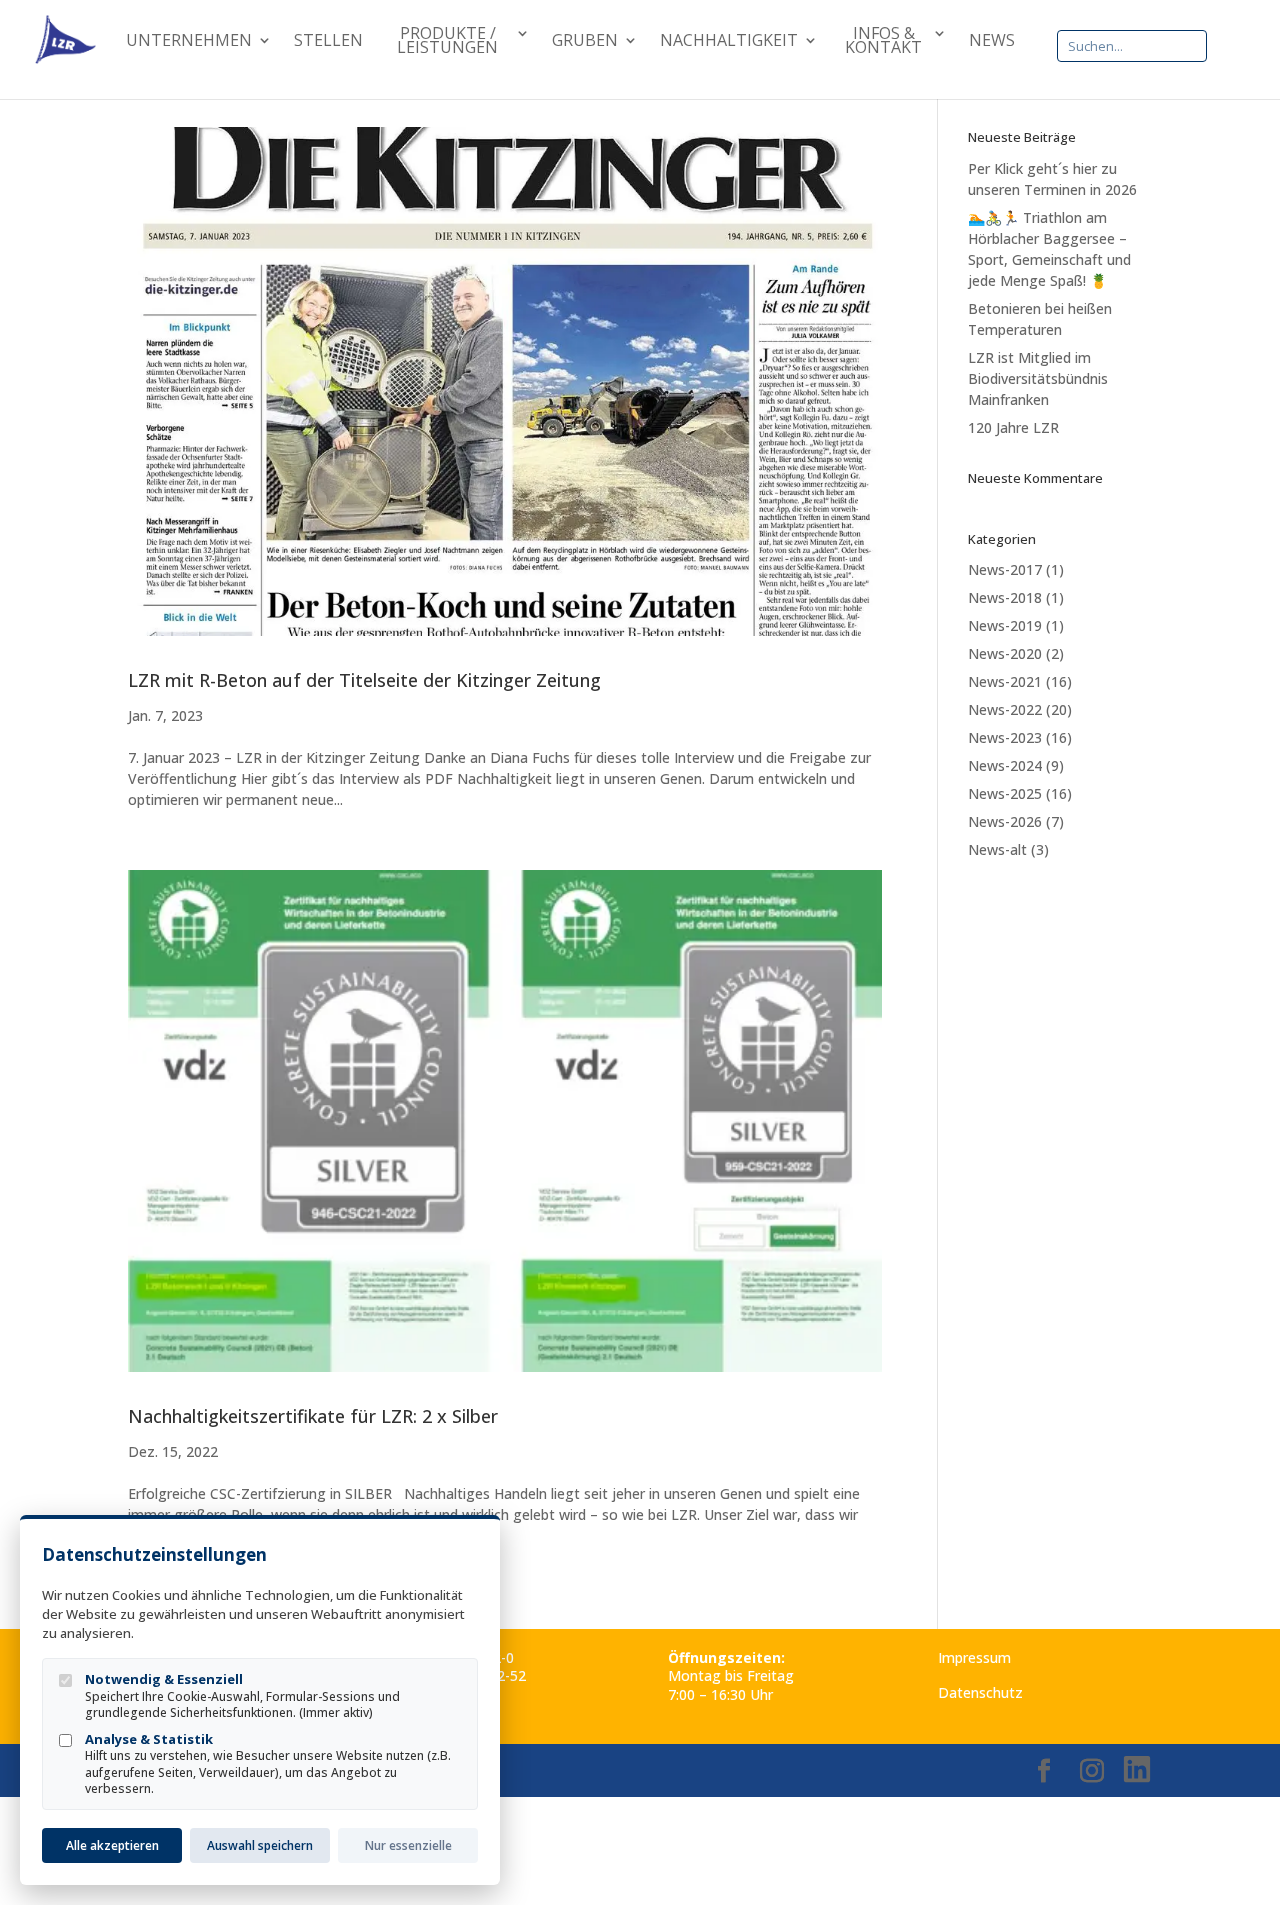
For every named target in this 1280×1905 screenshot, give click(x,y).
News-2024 (1005, 765)
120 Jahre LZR (1013, 427)
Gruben (585, 42)
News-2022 (1005, 709)
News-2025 (1005, 793)
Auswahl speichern (260, 1845)
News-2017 (1005, 569)
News (992, 42)
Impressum (974, 1657)
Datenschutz (980, 1692)
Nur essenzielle (408, 1845)
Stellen (328, 42)
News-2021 (1005, 681)
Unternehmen (189, 42)
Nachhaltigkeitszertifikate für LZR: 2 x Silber (313, 1416)
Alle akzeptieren (112, 1845)
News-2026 (1005, 821)
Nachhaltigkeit (729, 42)
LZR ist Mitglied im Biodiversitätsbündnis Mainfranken (1038, 378)
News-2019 (1005, 625)
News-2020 (1005, 653)
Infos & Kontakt (883, 42)
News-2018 (1005, 597)
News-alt (997, 849)
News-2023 (1005, 737)
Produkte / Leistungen (447, 42)
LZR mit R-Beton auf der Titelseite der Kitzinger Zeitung (364, 680)
